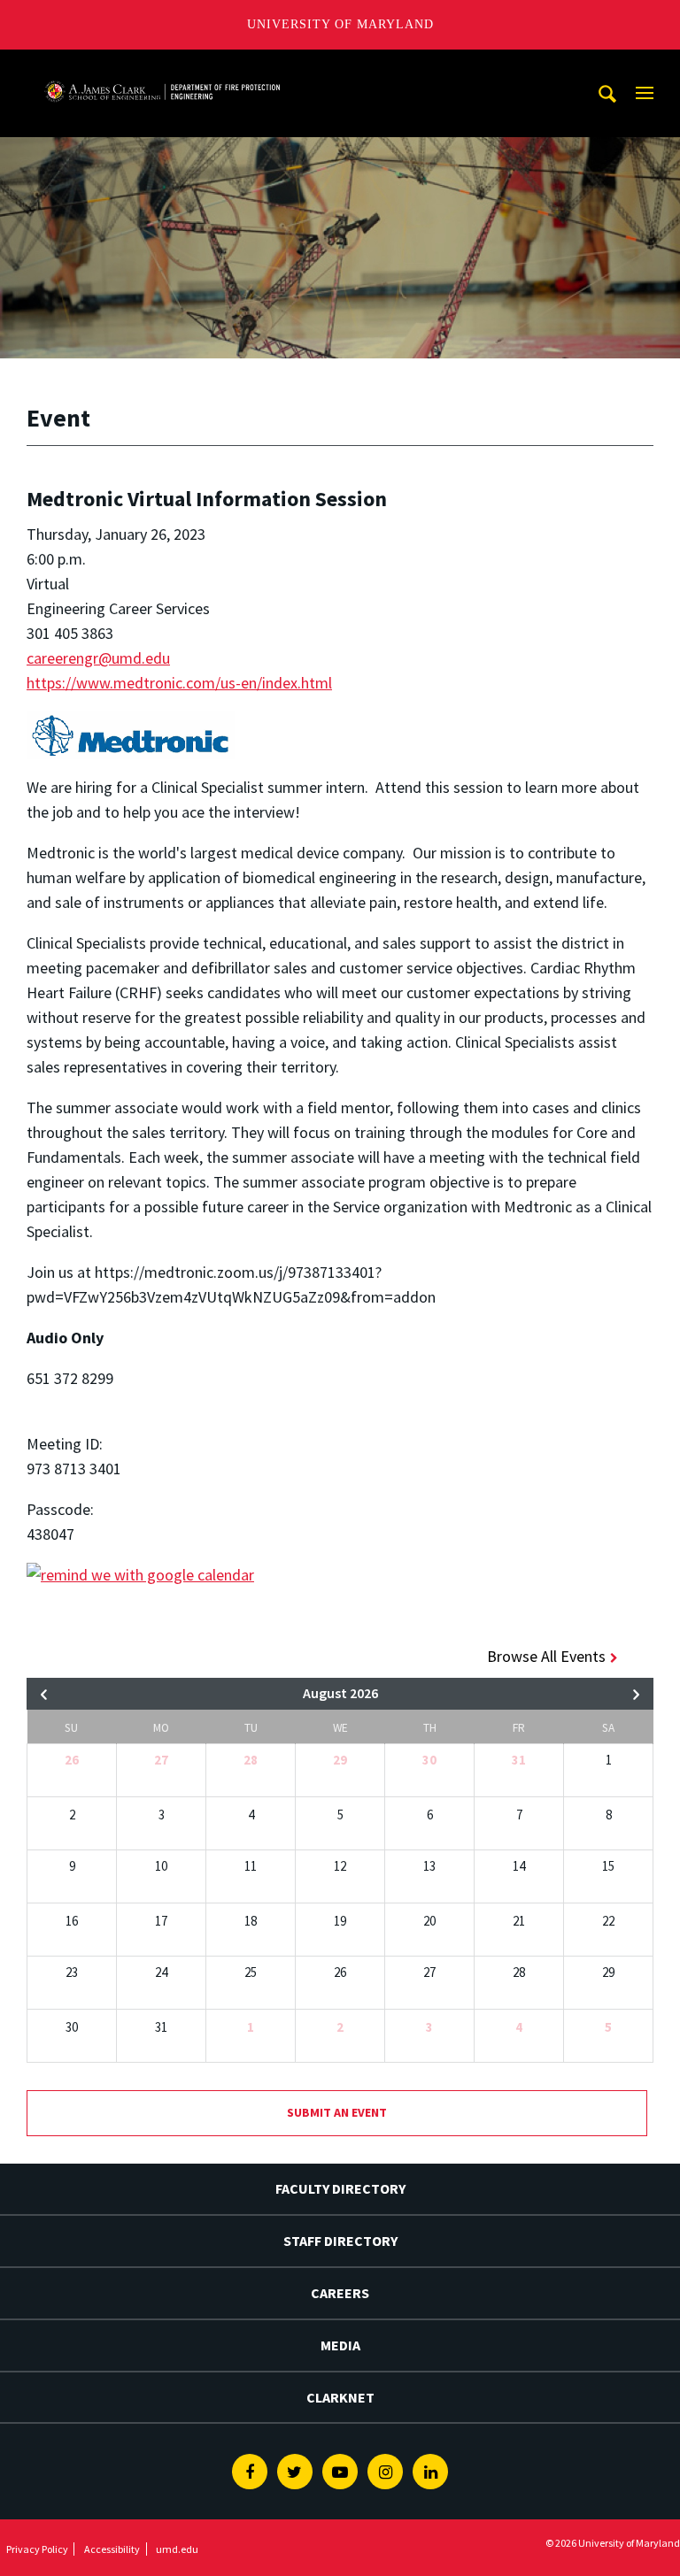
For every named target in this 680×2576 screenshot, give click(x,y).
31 (519, 1760)
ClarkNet (340, 2397)
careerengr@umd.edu (98, 658)
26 (72, 1760)
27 (161, 1760)
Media (340, 2345)
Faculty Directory (340, 2188)
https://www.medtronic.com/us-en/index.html (179, 683)
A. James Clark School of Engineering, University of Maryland (162, 66)
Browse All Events (546, 1656)
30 (429, 1760)
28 (251, 1760)
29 (340, 1760)
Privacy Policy (37, 2549)
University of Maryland (340, 24)
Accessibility (112, 2549)
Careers (340, 2293)
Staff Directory (340, 2241)
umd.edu (177, 2549)
